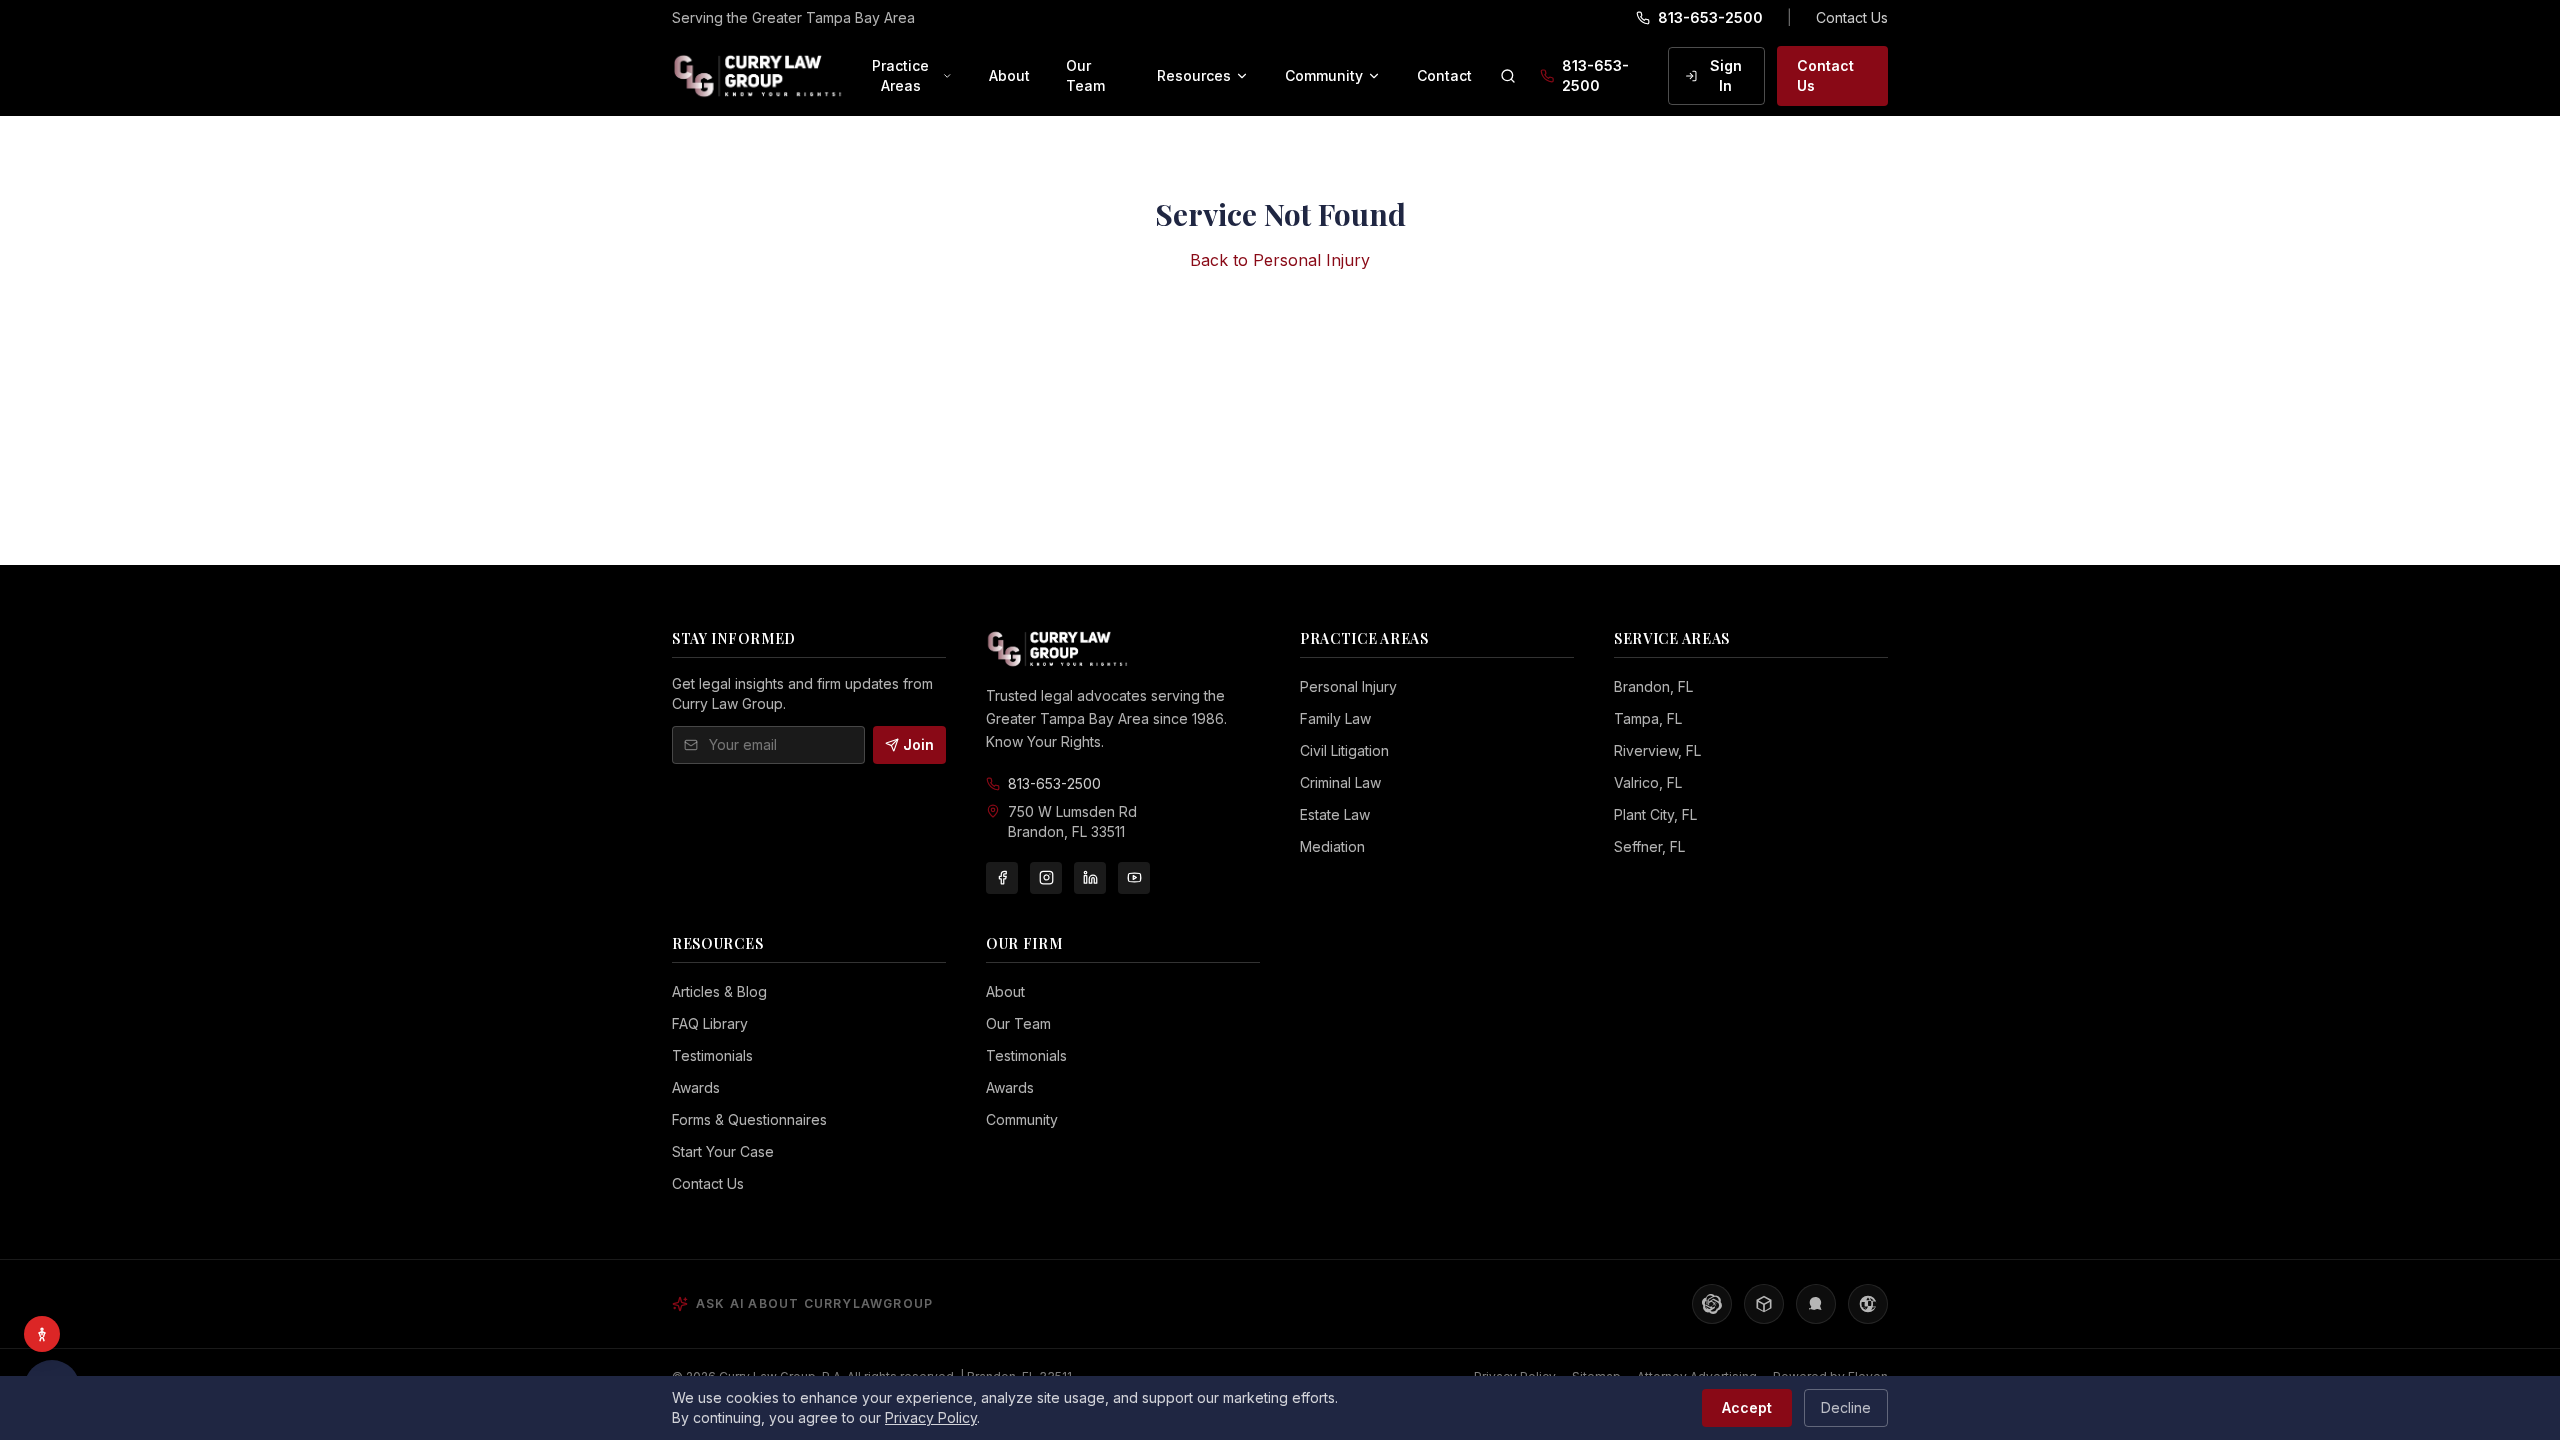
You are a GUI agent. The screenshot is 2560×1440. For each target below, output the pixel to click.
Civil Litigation (1344, 750)
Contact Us (1852, 17)
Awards (696, 1087)
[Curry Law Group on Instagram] (1046, 878)
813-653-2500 (1710, 17)
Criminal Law (1340, 782)
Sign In (1726, 75)
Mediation (1332, 846)
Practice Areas (900, 75)
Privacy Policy (931, 1417)
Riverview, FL (1657, 750)
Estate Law (1335, 814)
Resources (1194, 75)
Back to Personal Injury (1280, 260)
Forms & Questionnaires (749, 1119)
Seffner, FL (1649, 846)
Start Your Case (723, 1151)
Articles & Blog (719, 991)
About (1009, 75)
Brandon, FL (1653, 686)
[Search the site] (1508, 76)
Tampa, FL (1648, 718)
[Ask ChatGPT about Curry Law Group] (1712, 1304)
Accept (1747, 1407)
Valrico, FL (1648, 782)
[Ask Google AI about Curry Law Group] (1868, 1304)
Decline (1846, 1407)
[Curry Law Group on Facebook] (1002, 878)
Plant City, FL (1655, 814)
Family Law (1335, 718)
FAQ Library (710, 1023)
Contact (1444, 75)
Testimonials (712, 1055)
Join (918, 744)
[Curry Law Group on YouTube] (1134, 878)
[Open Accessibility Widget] (42, 1334)
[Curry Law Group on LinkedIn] (1090, 878)
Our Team (1085, 75)
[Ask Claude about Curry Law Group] (1816, 1304)
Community (1324, 75)
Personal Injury (1348, 686)
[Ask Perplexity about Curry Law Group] (1764, 1304)
